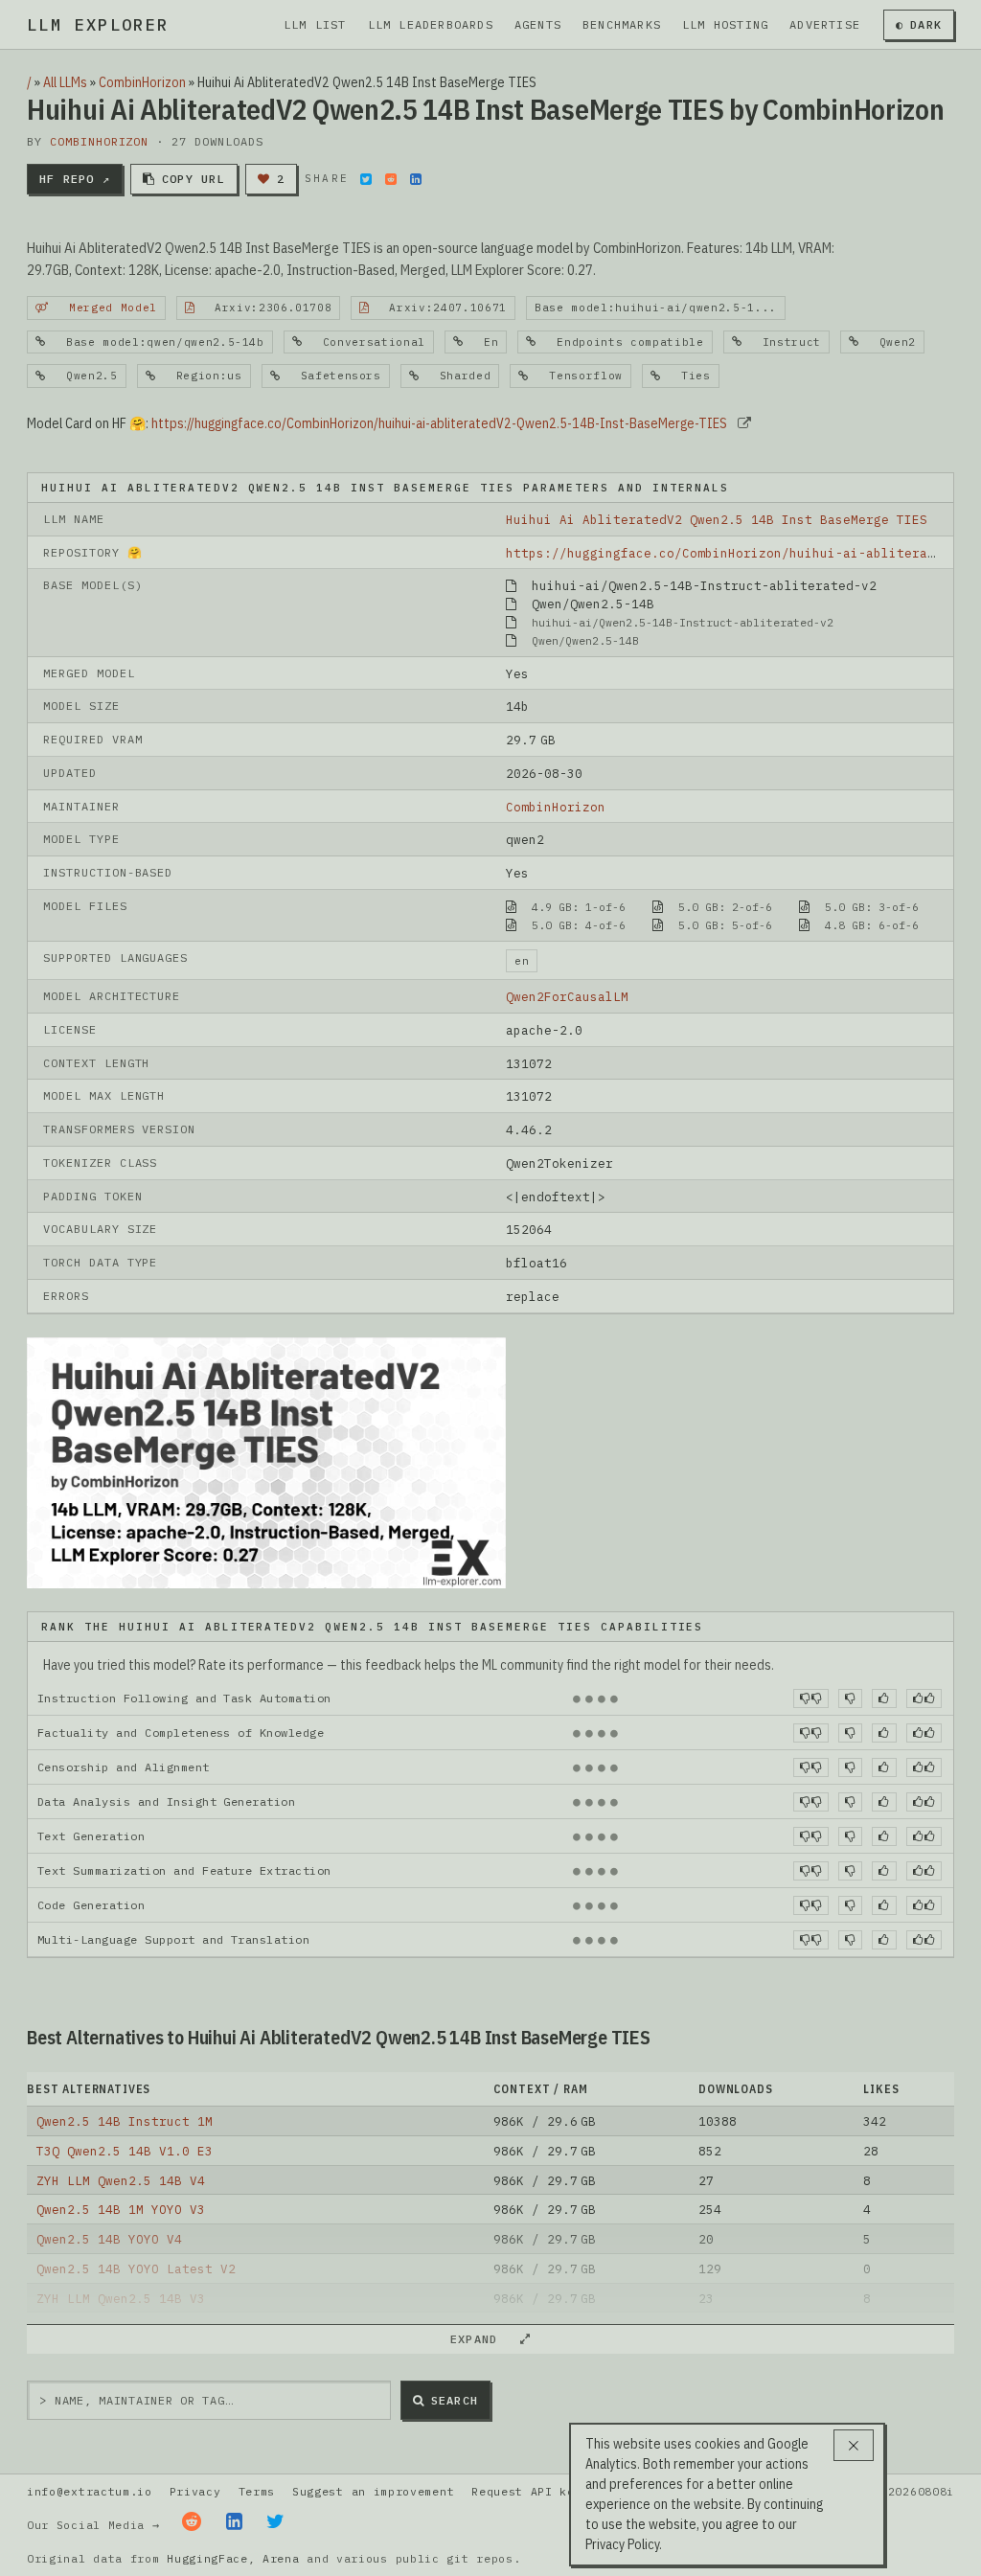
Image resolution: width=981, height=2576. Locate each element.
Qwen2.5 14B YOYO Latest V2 (136, 2268)
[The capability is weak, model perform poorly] (811, 1698)
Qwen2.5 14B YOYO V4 (109, 2239)
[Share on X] (366, 179)
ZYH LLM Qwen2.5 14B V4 (121, 2180)
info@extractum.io (90, 2491)
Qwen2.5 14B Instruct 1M (125, 2121)
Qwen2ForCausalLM (567, 996)
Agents (538, 24)
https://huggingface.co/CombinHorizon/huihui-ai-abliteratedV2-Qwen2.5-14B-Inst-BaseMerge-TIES (439, 423)
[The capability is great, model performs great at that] (924, 1698)
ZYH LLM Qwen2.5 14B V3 (121, 2298)
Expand (482, 2339)
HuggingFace (207, 2558)
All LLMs (65, 82)
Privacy (195, 2491)
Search (455, 2400)
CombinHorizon (142, 82)
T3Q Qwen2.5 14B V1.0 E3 (125, 2151)
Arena (281, 2558)
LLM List (315, 24)
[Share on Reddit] (391, 179)
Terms (257, 2491)
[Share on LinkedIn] (416, 179)
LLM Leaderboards (431, 24)
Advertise (825, 24)
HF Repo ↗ (75, 179)
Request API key (526, 2491)
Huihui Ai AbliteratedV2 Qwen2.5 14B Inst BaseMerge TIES (717, 519)
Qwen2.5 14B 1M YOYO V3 (121, 2209)
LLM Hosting (725, 24)
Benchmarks (622, 24)
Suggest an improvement (373, 2491)
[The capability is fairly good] (884, 1698)
